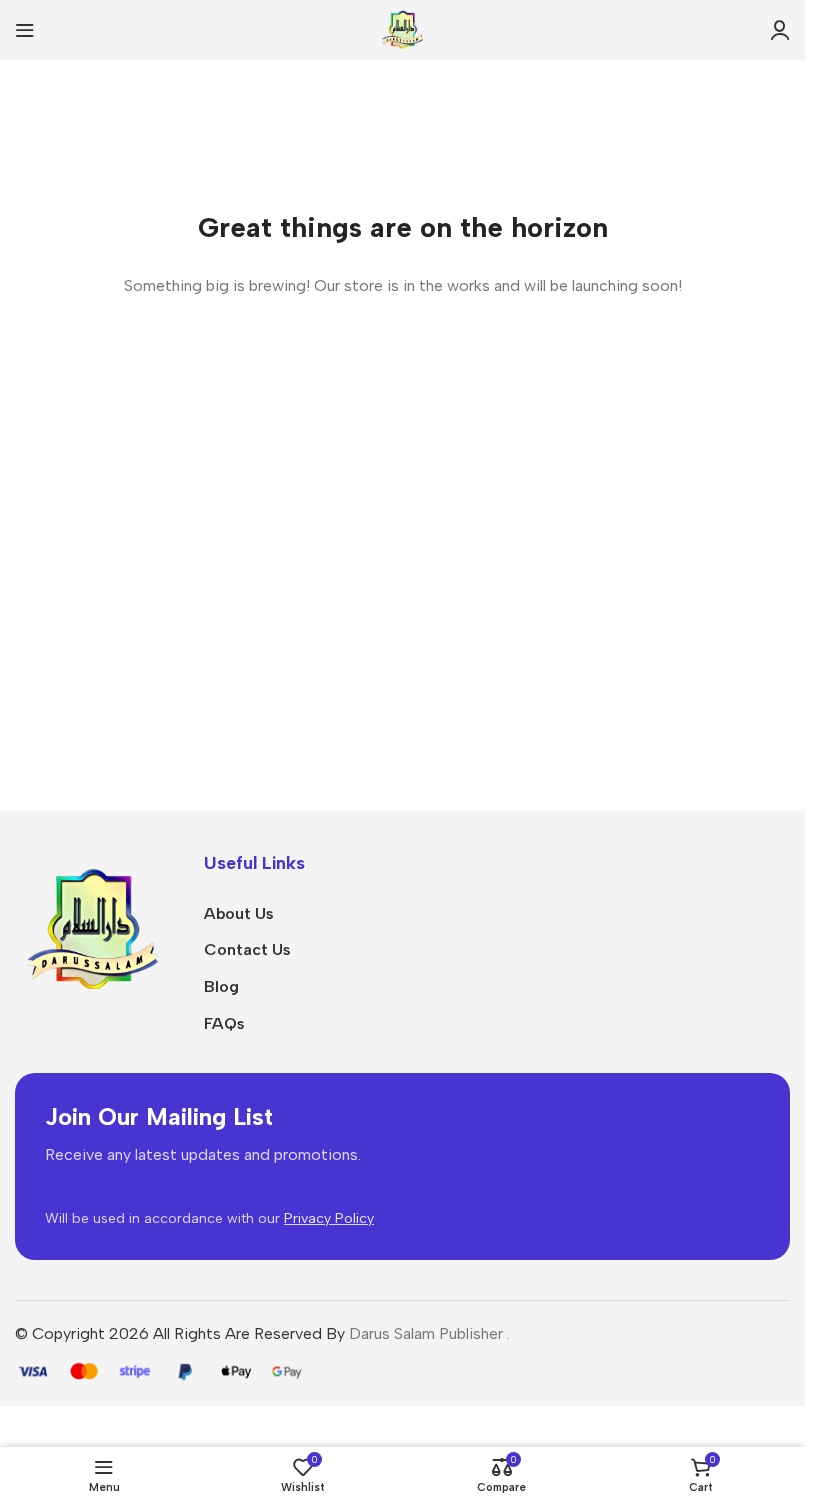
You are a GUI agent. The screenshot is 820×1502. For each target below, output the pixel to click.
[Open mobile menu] (25, 30)
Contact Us (247, 949)
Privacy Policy (329, 1218)
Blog (221, 986)
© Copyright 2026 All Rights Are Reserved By (182, 1333)
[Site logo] (403, 28)
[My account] (780, 30)
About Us (239, 913)
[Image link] (94, 929)
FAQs (224, 1023)
